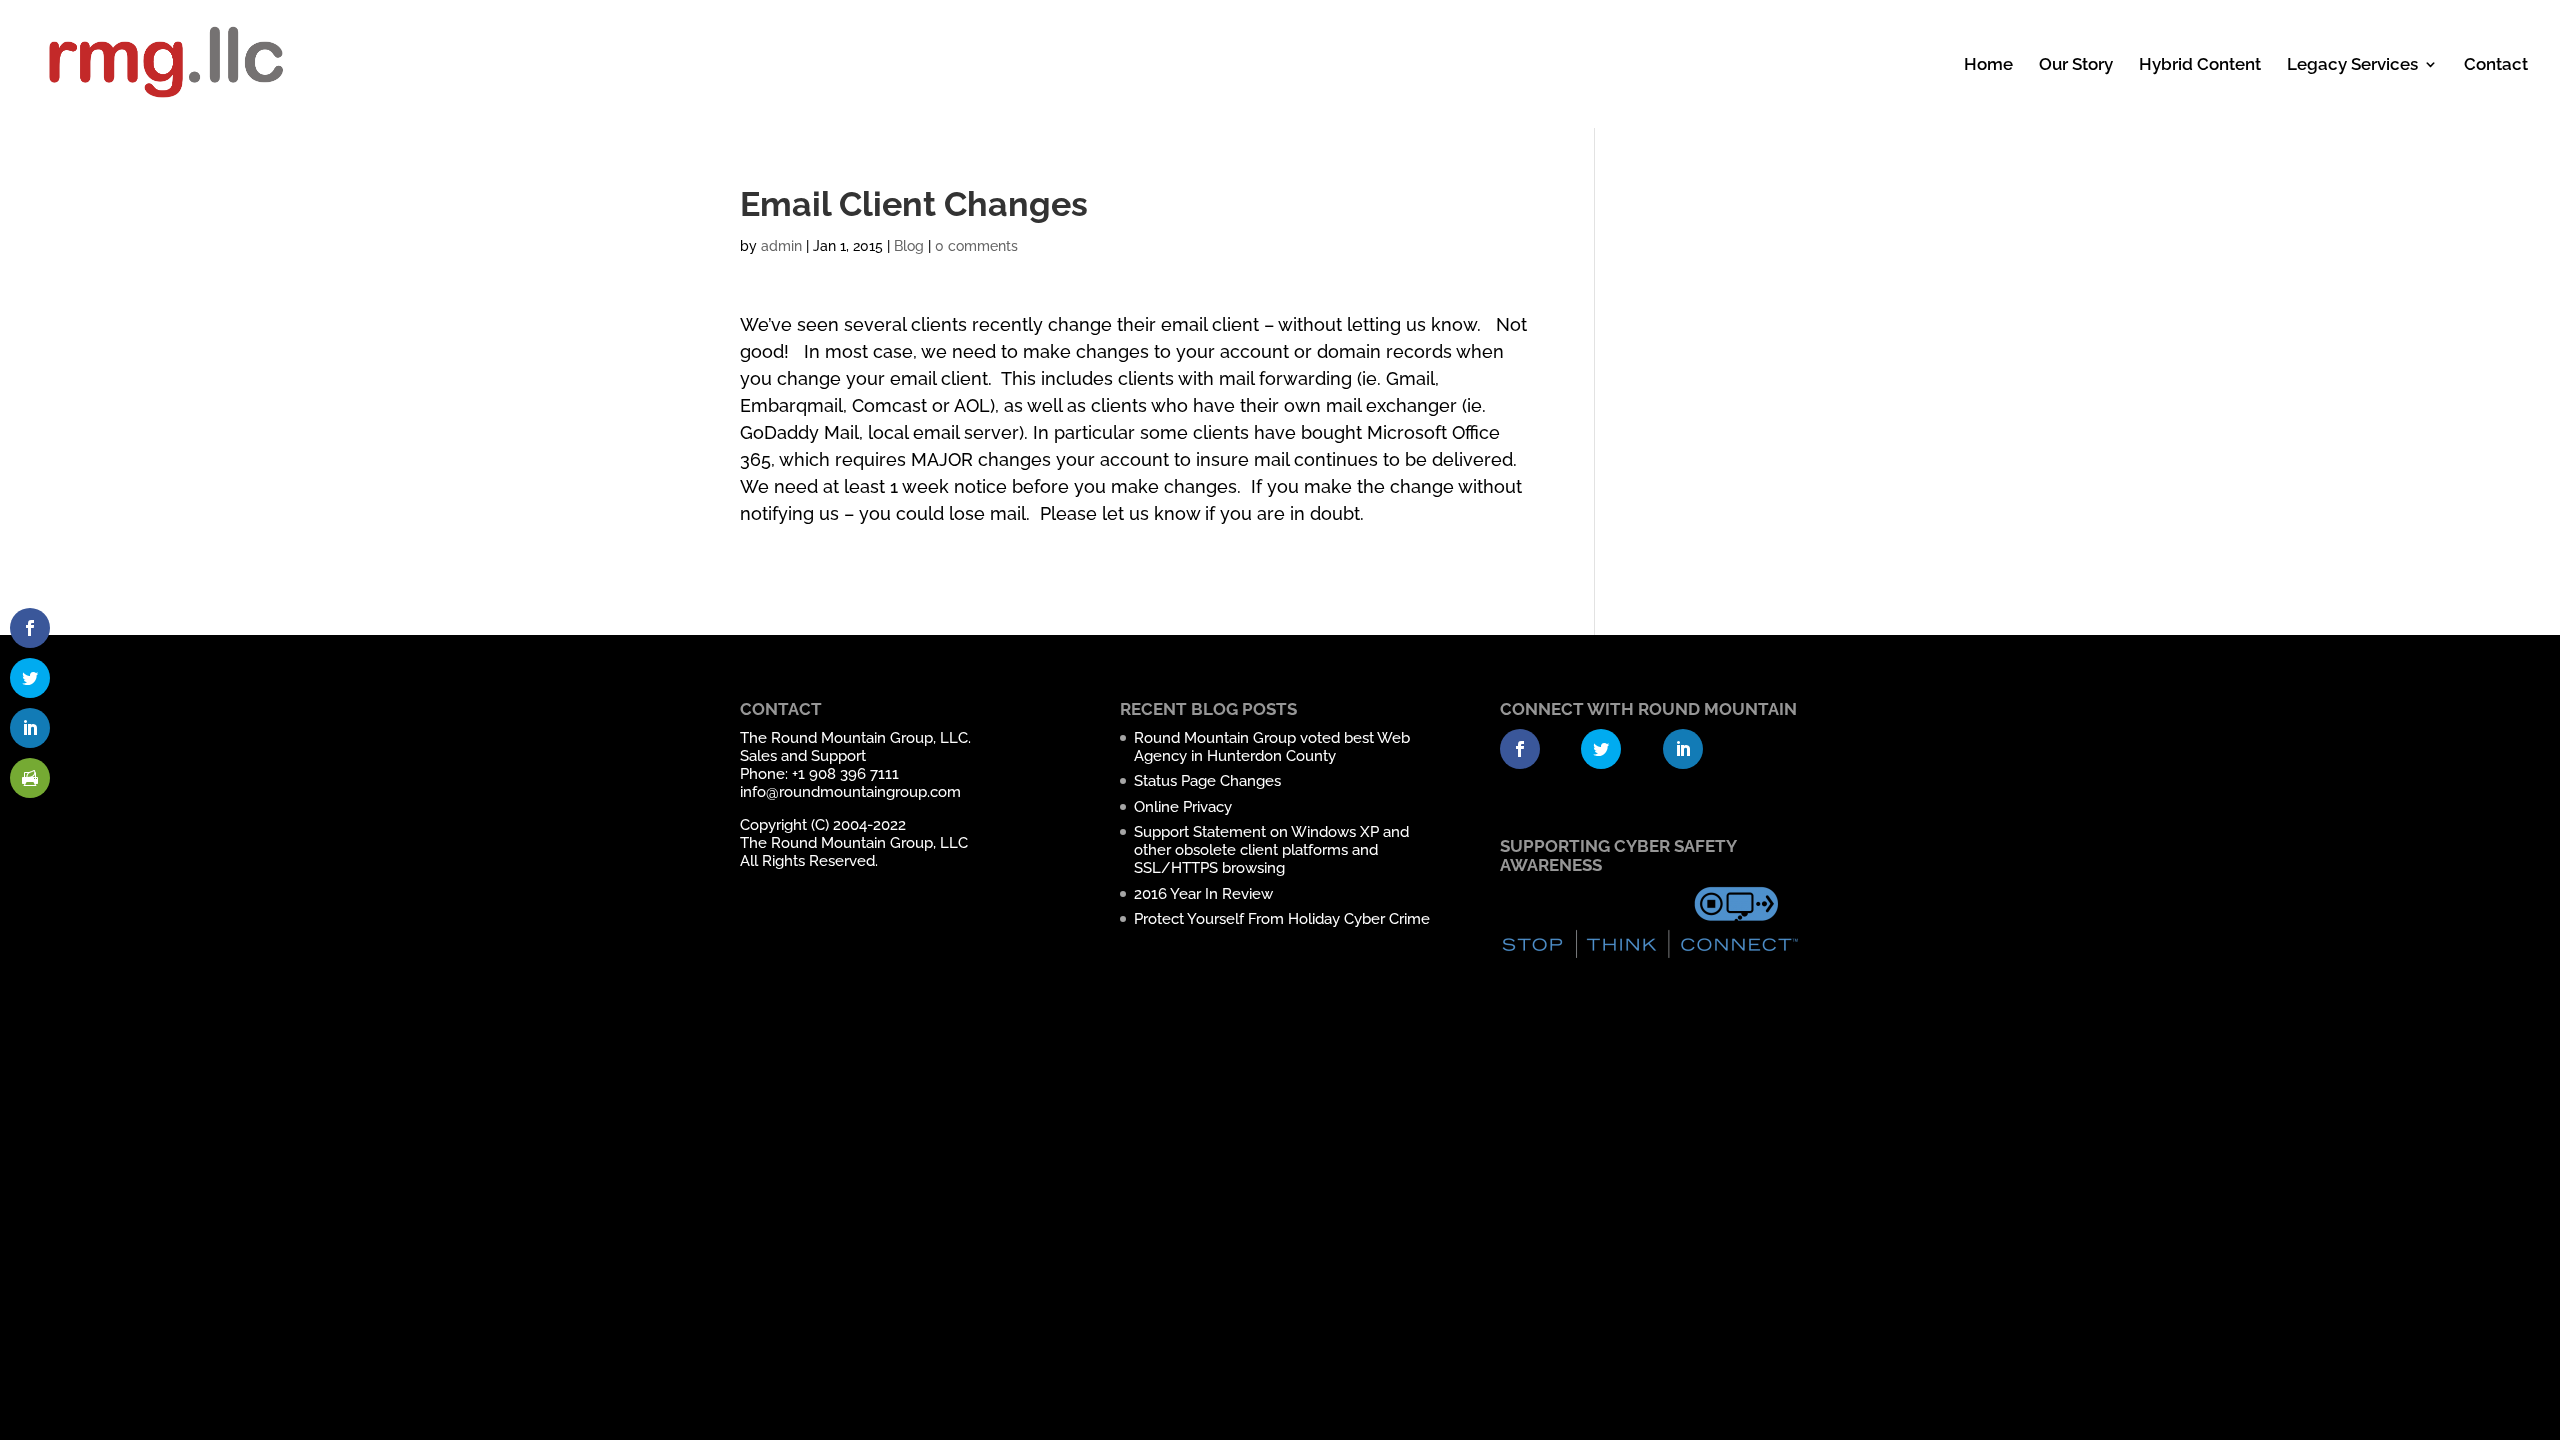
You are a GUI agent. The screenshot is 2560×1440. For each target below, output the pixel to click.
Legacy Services (2352, 65)
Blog (909, 246)
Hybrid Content (2200, 65)
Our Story (2076, 65)
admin (781, 246)
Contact (2496, 65)
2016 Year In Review (1203, 894)
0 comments (976, 246)
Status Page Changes (1207, 781)
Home (1988, 65)
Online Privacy (1183, 807)
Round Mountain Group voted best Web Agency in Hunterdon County (1272, 747)
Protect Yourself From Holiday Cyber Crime (1282, 919)
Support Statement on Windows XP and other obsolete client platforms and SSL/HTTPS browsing (1271, 850)
